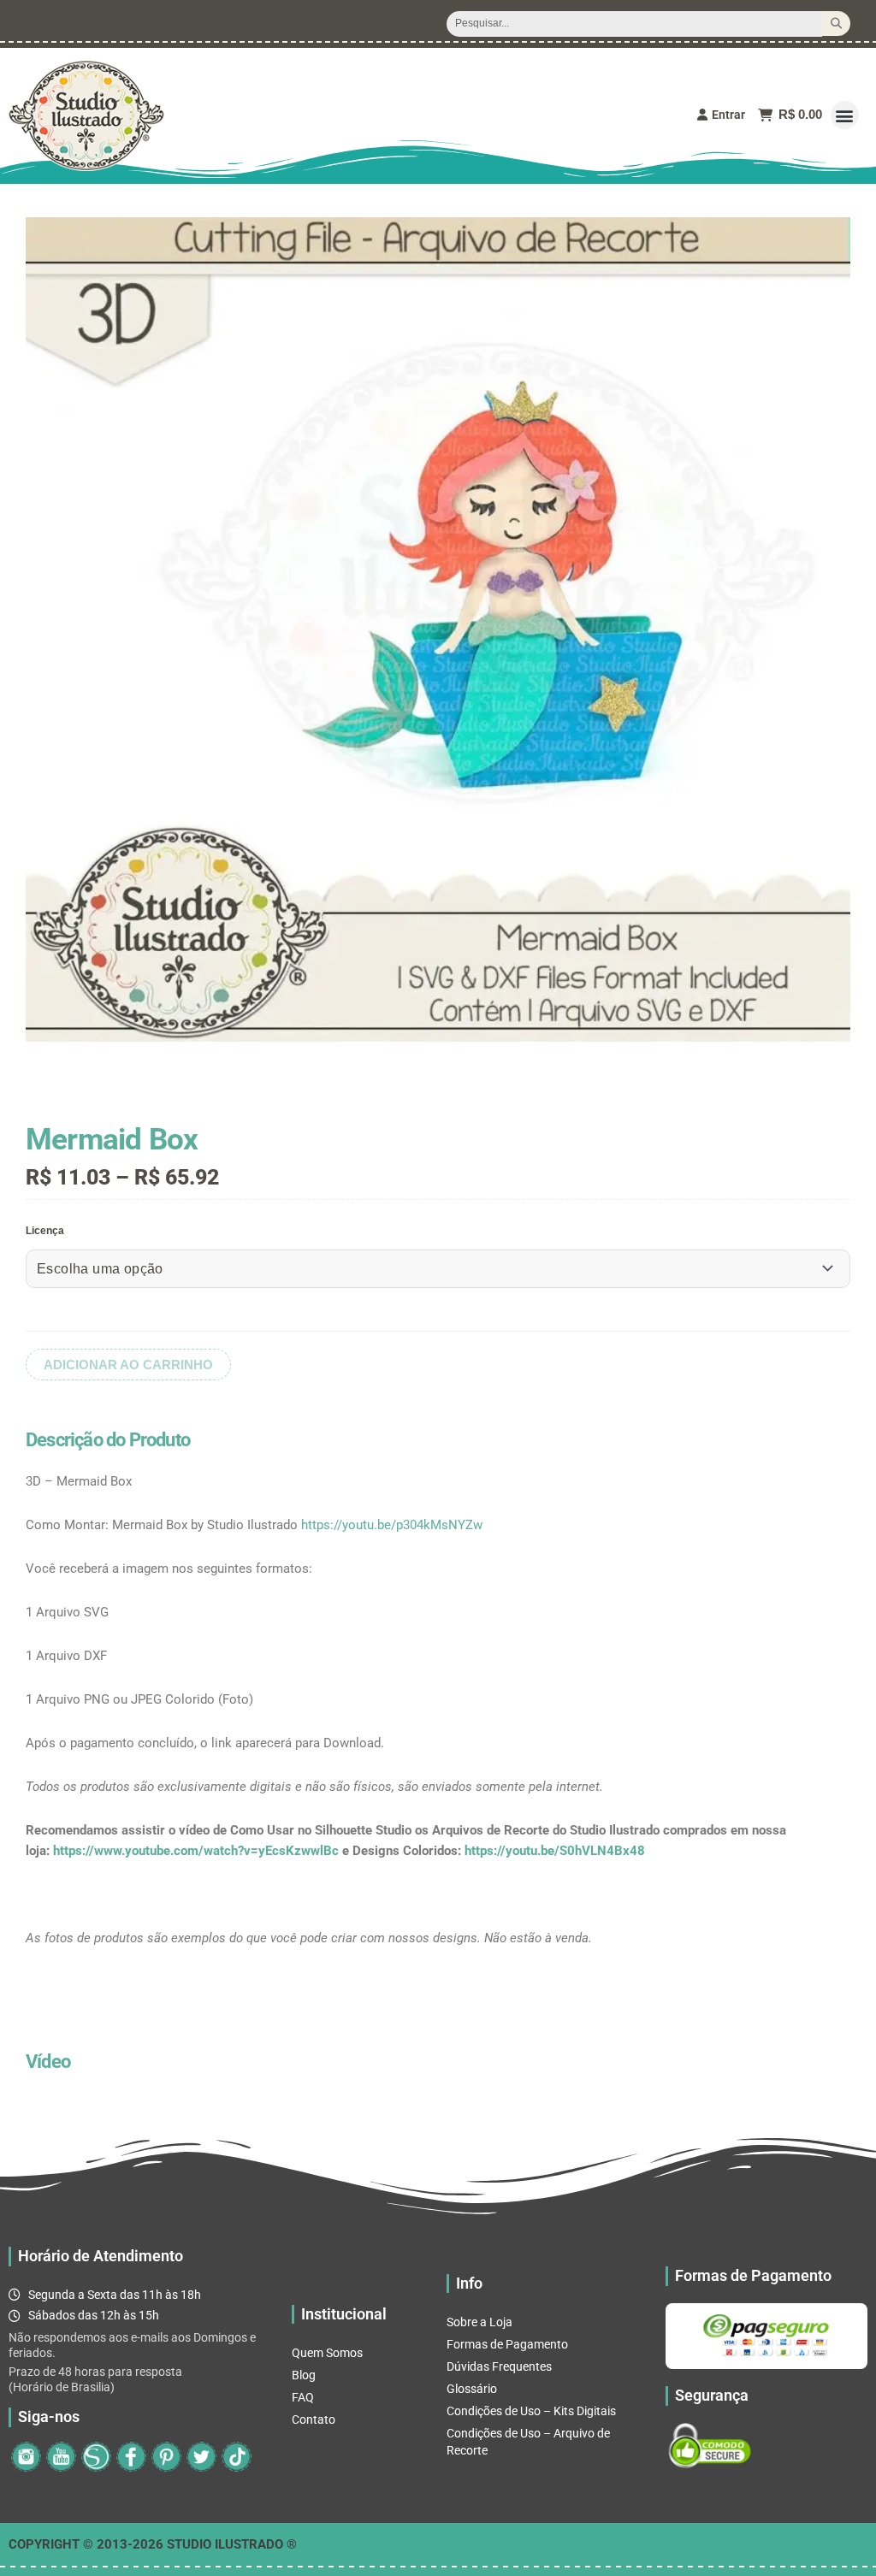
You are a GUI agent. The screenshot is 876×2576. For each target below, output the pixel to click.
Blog (304, 2375)
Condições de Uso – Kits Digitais (531, 2411)
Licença (45, 1231)
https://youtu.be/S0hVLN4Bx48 (555, 1851)
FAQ (303, 2397)
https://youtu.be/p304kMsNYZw (392, 1525)
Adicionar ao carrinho (128, 1365)
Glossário (472, 2389)
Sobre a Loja (479, 2322)
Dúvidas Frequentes (499, 2366)
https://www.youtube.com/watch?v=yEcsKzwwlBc (196, 1851)
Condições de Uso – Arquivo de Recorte (528, 2442)
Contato (314, 2419)
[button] (845, 115)
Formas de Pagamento (507, 2344)
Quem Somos (327, 2353)
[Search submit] (836, 24)
